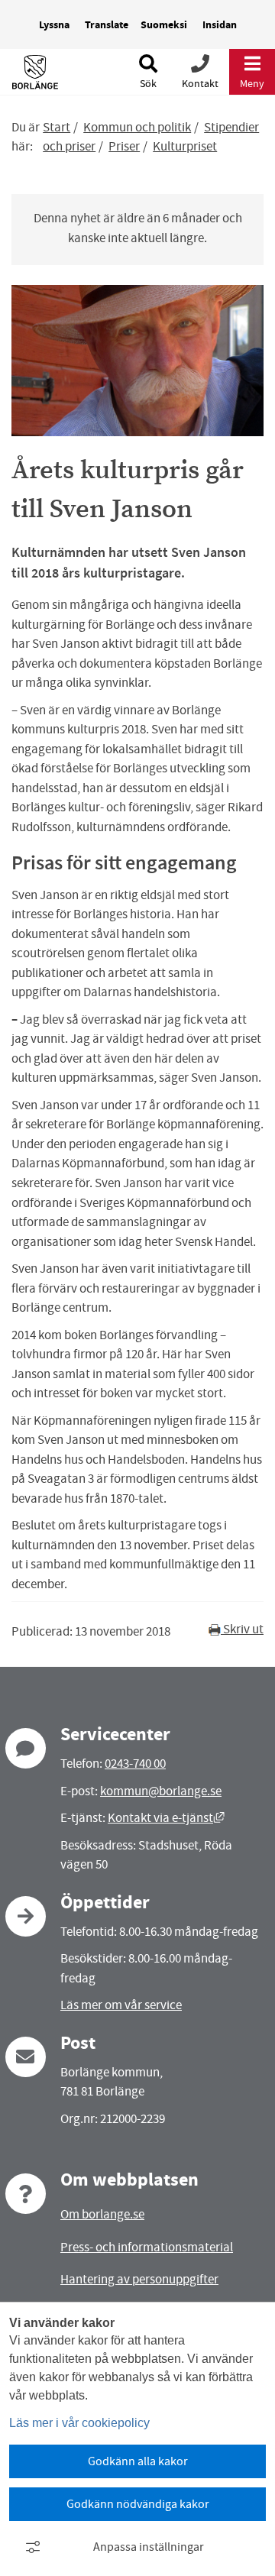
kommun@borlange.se (161, 1791)
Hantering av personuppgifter (139, 2279)
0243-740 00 (135, 1764)
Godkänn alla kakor (138, 2461)
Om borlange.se (102, 2214)
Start (57, 127)
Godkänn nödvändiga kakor (138, 2504)
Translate (107, 25)
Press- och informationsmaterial (147, 2247)
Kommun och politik (137, 127)
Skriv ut (242, 1629)
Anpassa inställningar (149, 2547)
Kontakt (200, 83)
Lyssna (54, 25)
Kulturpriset (185, 146)
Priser (124, 146)
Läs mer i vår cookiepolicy (79, 2423)
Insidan (220, 25)
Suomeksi (164, 25)
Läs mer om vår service (121, 2005)
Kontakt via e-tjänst (166, 1818)
